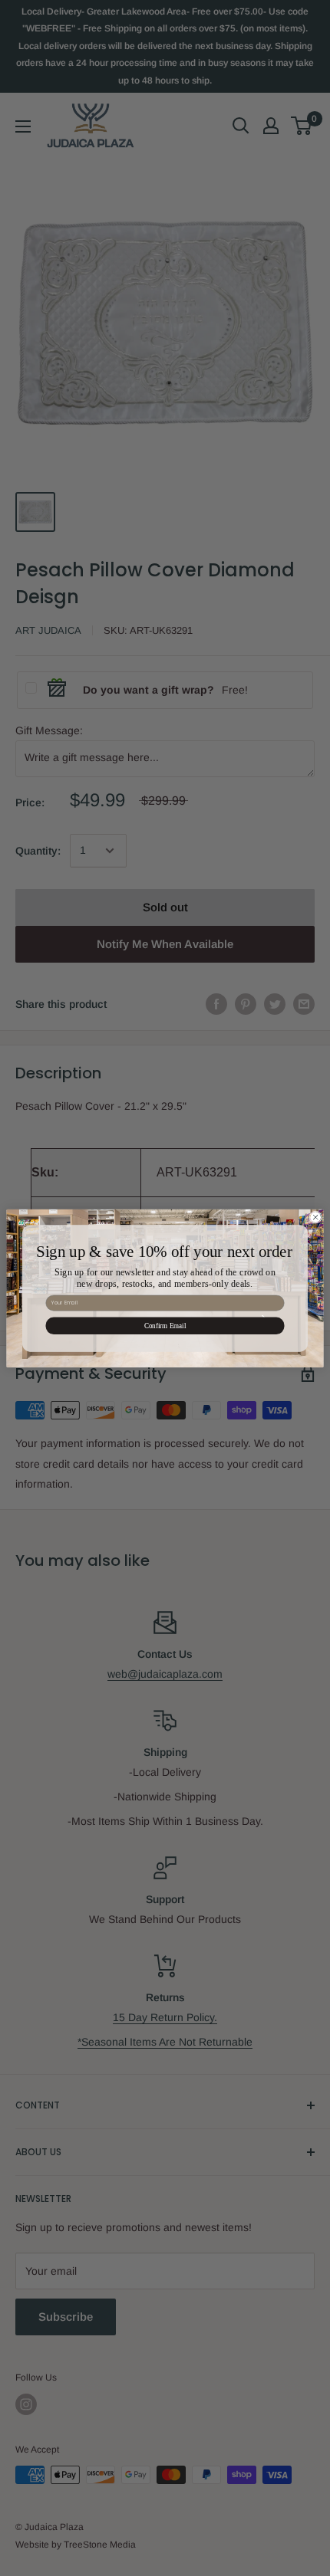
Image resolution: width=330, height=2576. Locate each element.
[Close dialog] (315, 1216)
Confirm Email (165, 1325)
